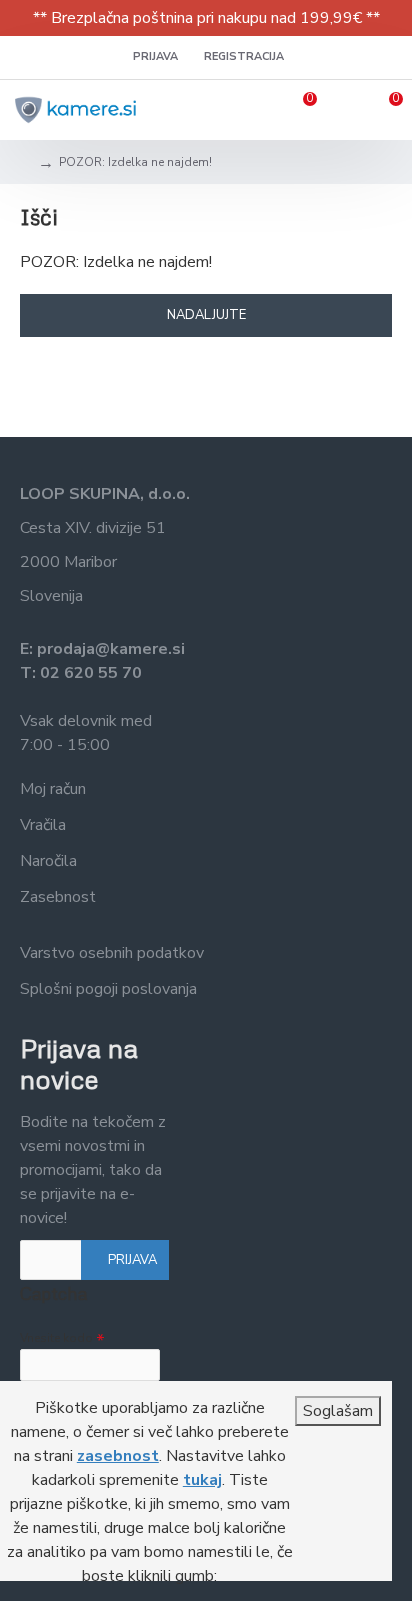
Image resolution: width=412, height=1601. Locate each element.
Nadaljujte (206, 315)
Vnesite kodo (56, 1338)
